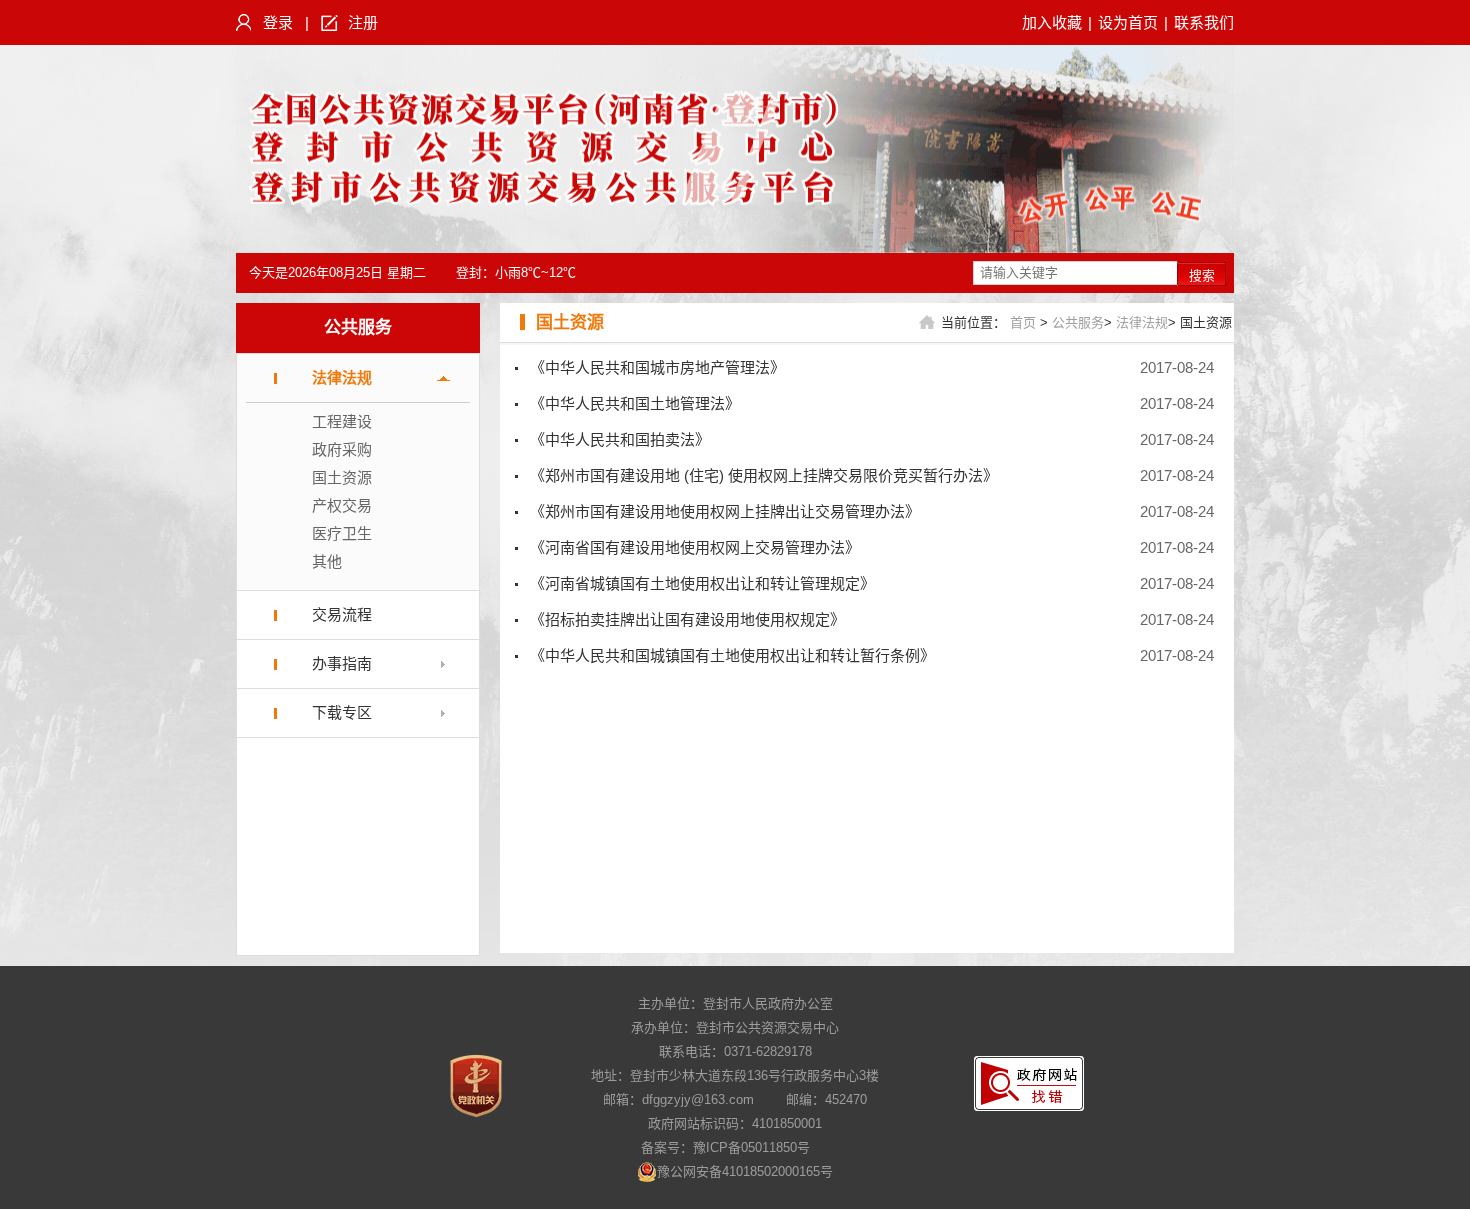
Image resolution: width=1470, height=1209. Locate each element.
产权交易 (342, 505)
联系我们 (1204, 22)
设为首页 (1128, 22)
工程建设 (342, 421)
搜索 (1202, 275)
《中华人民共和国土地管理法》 (635, 403)
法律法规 (342, 377)
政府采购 (342, 449)
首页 (1023, 322)
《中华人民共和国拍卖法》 (620, 439)
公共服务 (358, 327)
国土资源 (342, 477)
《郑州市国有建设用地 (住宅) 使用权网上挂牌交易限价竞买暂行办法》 (764, 475)
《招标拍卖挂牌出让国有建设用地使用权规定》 (687, 619)
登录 (278, 22)
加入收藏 (1052, 22)
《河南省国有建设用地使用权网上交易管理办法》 (695, 547)
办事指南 (342, 663)
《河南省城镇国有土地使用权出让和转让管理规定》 (702, 583)
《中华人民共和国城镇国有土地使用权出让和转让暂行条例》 (732, 655)
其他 (327, 561)
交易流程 (342, 614)
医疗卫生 (342, 533)
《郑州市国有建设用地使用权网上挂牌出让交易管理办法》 (725, 511)
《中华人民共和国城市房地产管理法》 (657, 367)
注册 (363, 22)
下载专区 (342, 712)
